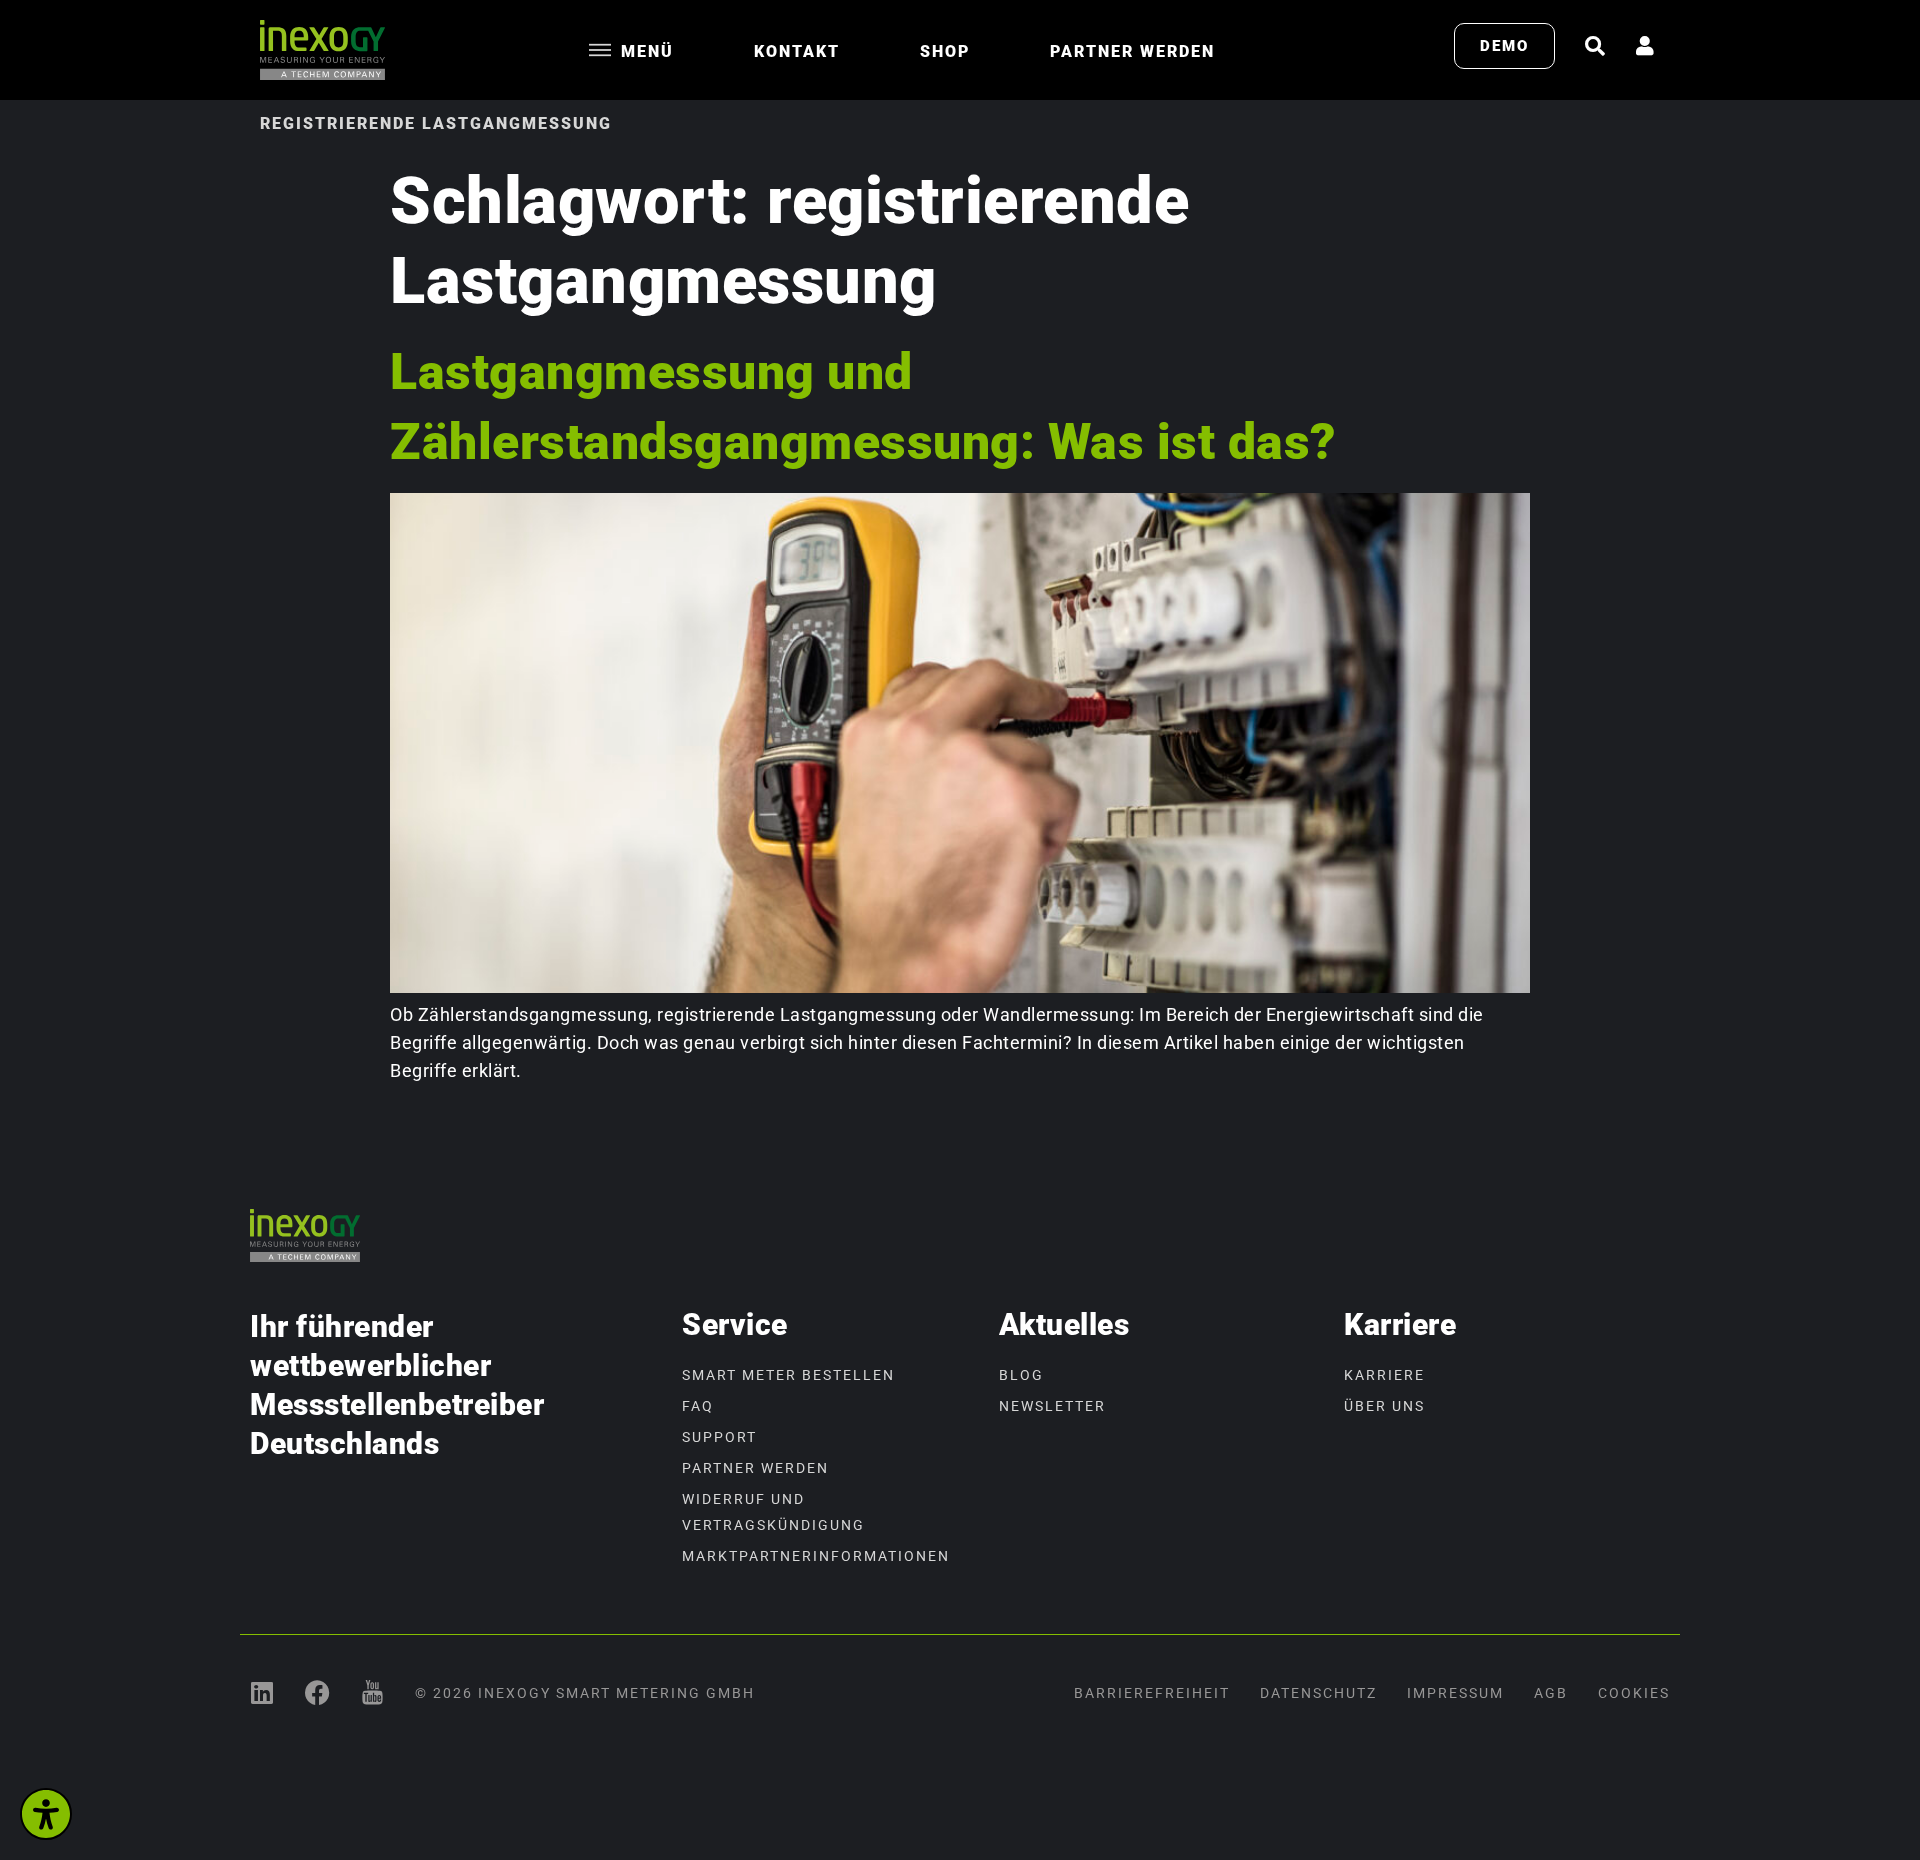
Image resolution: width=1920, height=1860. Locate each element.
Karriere (1384, 1375)
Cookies (1634, 1693)
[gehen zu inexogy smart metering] (262, 1692)
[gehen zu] (1595, 46)
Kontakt (797, 51)
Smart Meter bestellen (788, 1375)
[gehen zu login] (1645, 46)
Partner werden (1132, 51)
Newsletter (1052, 1406)
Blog (1021, 1375)
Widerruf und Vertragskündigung (773, 1512)
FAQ (698, 1406)
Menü (647, 51)
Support (719, 1437)
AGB (1551, 1693)
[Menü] (600, 50)
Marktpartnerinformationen (816, 1556)
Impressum (1455, 1693)
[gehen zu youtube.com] (372, 1692)
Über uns (1384, 1406)
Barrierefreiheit (1152, 1693)
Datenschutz (1318, 1693)
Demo (1504, 46)
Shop (945, 51)
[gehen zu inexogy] (317, 1692)
